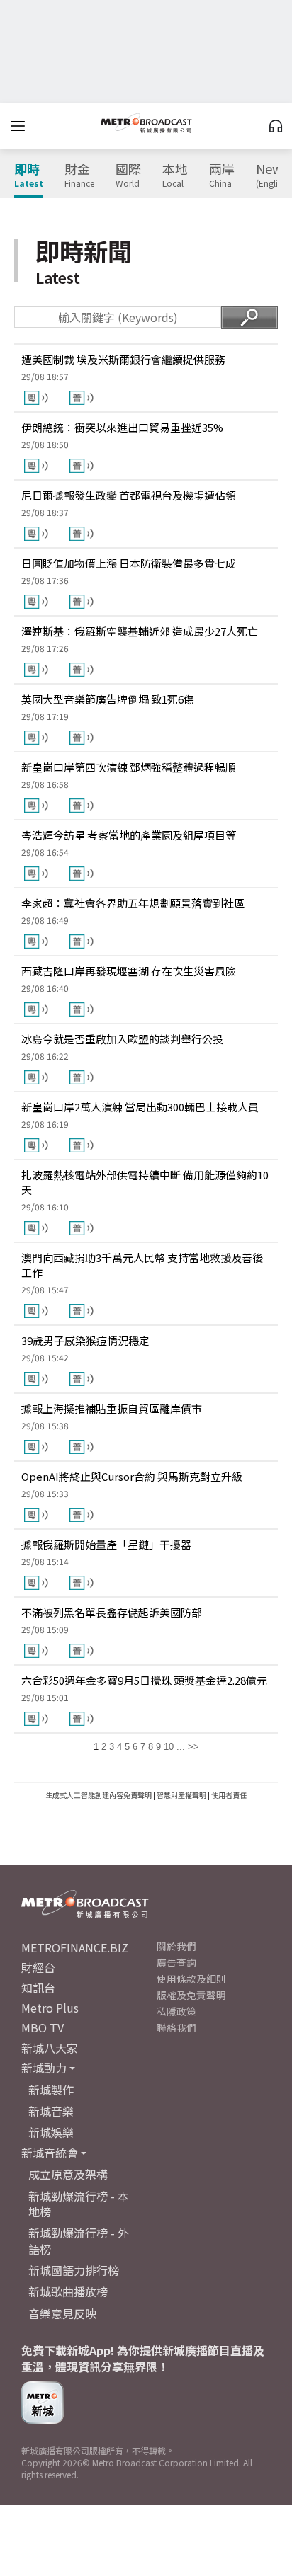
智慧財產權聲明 (181, 1795)
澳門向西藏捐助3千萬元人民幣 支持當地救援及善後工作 (142, 1265)
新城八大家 (50, 2048)
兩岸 (222, 176)
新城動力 (44, 2068)
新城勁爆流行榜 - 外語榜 (79, 2240)
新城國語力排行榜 (74, 2270)
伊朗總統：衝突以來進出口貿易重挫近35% (122, 427)
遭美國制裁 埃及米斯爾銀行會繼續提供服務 (123, 359)
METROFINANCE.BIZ (75, 1947)
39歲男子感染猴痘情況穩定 (85, 1340)
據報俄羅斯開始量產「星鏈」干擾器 (106, 1544)
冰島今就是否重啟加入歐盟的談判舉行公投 (122, 1039)
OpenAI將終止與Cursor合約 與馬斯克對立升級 (132, 1476)
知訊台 (38, 1988)
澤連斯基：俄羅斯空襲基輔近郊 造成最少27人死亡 (140, 631)
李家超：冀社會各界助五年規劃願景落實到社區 (133, 903)
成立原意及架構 (68, 2174)
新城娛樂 (51, 2132)
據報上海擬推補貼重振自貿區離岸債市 (112, 1408)
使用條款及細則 (191, 1979)
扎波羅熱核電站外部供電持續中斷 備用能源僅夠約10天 (145, 1182)
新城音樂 (51, 2111)
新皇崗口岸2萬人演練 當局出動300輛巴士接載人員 (140, 1107)
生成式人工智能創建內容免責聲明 (99, 1795)
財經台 (38, 1967)
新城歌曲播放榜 (68, 2291)
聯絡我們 (176, 2027)
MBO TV (43, 2027)
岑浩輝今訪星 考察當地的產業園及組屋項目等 (129, 835)
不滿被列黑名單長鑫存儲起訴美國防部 (112, 1612)
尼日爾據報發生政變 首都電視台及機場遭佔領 (129, 495)
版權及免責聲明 (191, 1995)
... (181, 1747)
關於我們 (176, 1946)
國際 (128, 176)
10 (169, 1747)
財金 (79, 176)
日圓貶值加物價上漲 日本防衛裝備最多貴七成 (129, 563)
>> (193, 1747)
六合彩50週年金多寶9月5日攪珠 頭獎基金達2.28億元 (144, 1680)
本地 (175, 176)
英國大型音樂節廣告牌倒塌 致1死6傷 (108, 699)
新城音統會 (50, 2153)
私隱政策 (176, 2011)
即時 (29, 176)
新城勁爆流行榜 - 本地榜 (79, 2204)
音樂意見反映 (62, 2313)
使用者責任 (229, 1795)
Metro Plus (50, 2008)
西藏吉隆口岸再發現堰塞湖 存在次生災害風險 (129, 971)
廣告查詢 (176, 1962)
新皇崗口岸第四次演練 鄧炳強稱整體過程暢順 (129, 767)
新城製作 (51, 2090)
